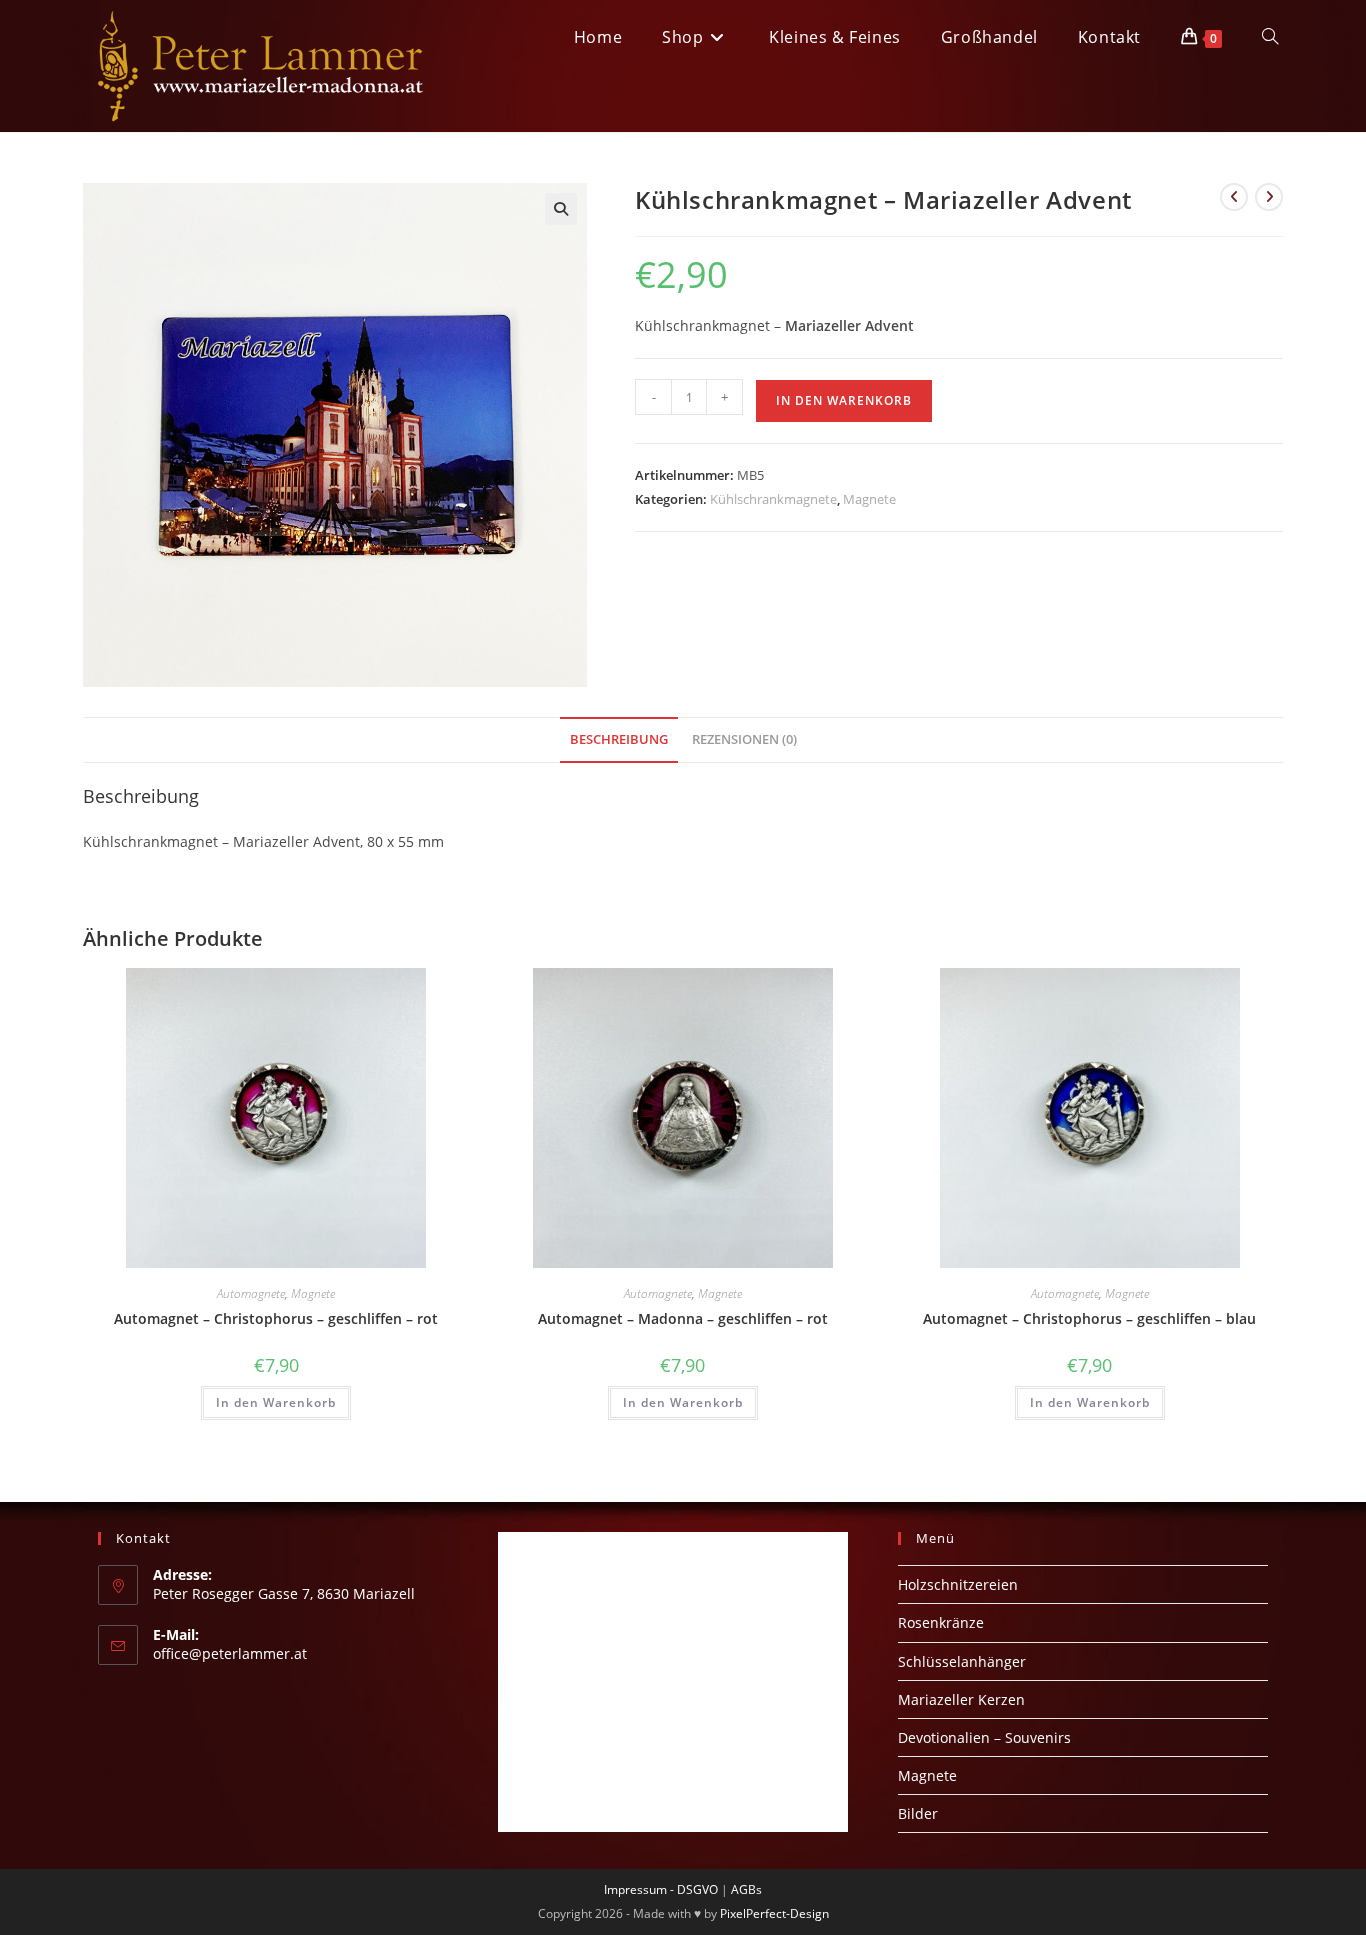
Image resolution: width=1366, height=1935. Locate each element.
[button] (561, 209)
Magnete (869, 499)
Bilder (918, 1813)
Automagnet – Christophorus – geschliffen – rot (276, 1318)
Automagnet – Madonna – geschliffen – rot (683, 1318)
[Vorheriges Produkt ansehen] (1234, 197)
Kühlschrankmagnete (773, 499)
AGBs (746, 1889)
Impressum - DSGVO (661, 1889)
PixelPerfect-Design (774, 1913)
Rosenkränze (941, 1622)
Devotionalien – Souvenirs (984, 1737)
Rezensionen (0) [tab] (744, 739)
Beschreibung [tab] (619, 739)
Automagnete (251, 1293)
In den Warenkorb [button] (276, 1402)
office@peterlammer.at (230, 1653)
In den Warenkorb (844, 400)
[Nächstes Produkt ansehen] (1269, 197)
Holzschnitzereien (958, 1584)
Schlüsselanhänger (962, 1661)
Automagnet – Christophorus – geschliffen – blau (1089, 1318)
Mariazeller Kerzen (961, 1699)
